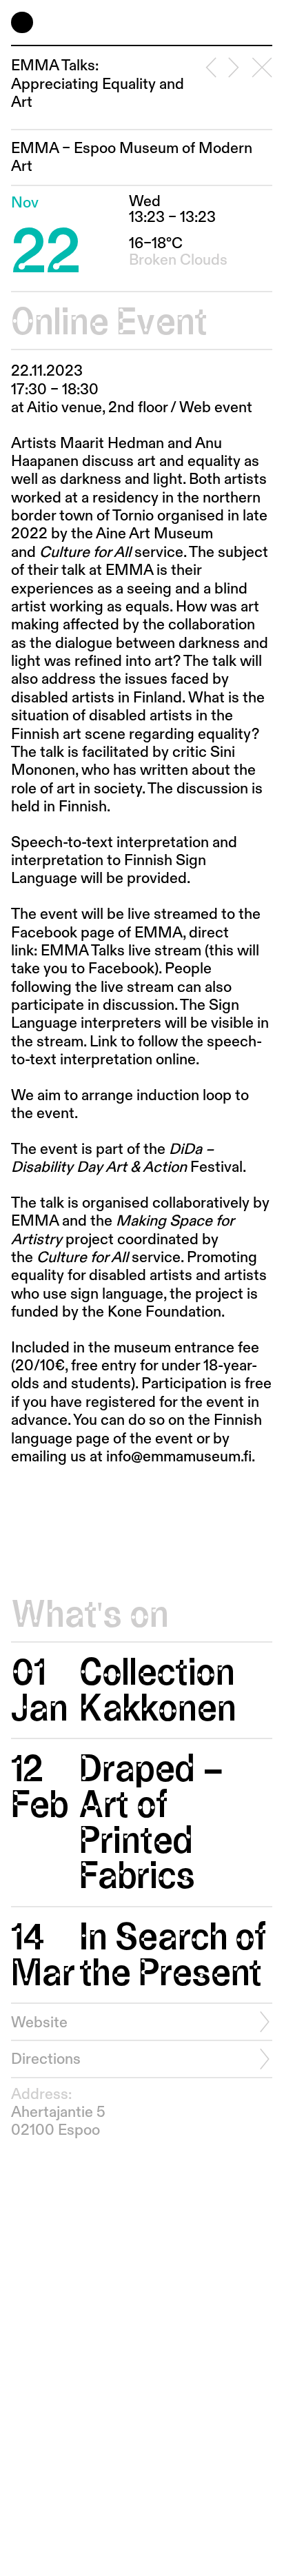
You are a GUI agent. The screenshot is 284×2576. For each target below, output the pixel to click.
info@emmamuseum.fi (179, 1457)
